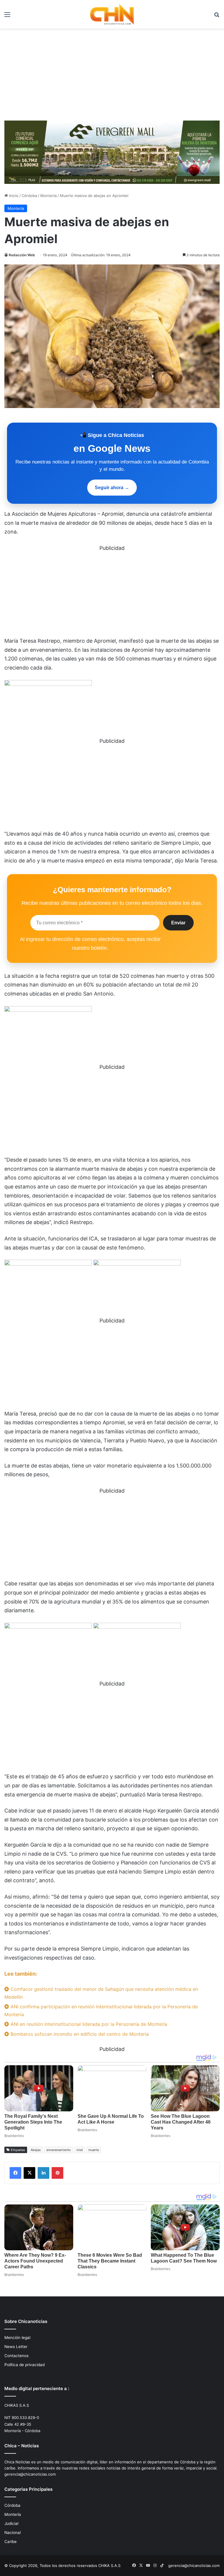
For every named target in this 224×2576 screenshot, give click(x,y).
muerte (94, 2150)
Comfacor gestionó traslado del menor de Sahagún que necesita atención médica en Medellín (101, 1993)
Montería (48, 196)
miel (80, 2150)
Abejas (36, 2150)
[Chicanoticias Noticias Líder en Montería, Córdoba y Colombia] (112, 14)
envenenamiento (59, 2150)
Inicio (13, 196)
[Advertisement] (112, 72)
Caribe (10, 2542)
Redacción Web (22, 255)
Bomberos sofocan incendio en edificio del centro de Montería (79, 2034)
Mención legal (17, 2338)
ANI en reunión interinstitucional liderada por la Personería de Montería (88, 2024)
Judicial (11, 2523)
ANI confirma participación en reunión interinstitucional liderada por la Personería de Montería (101, 2011)
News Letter (16, 2347)
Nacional (13, 2533)
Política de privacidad (24, 2365)
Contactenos (16, 2356)
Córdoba (29, 196)
